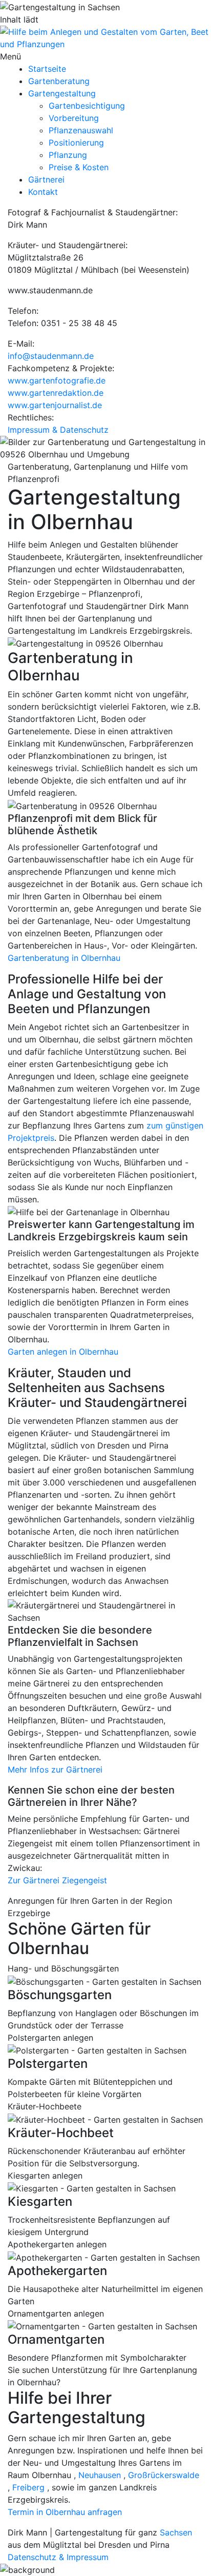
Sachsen (176, 2532)
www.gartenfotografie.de (57, 380)
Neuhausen (100, 2475)
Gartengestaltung (62, 93)
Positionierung (76, 143)
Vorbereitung (74, 118)
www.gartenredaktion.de (56, 393)
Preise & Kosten (79, 167)
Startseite (47, 69)
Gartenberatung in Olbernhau (64, 958)
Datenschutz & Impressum (58, 2557)
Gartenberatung (59, 81)
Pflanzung (68, 155)
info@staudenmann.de (51, 356)
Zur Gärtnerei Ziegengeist (57, 1880)
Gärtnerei (46, 179)
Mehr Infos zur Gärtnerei (55, 1769)
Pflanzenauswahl (81, 130)
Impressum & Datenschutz (58, 430)
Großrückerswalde (164, 2475)
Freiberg (28, 2487)
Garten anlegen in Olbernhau (63, 1352)
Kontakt (43, 192)
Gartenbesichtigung (87, 106)
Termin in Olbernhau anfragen (65, 2512)
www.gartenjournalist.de (55, 405)
